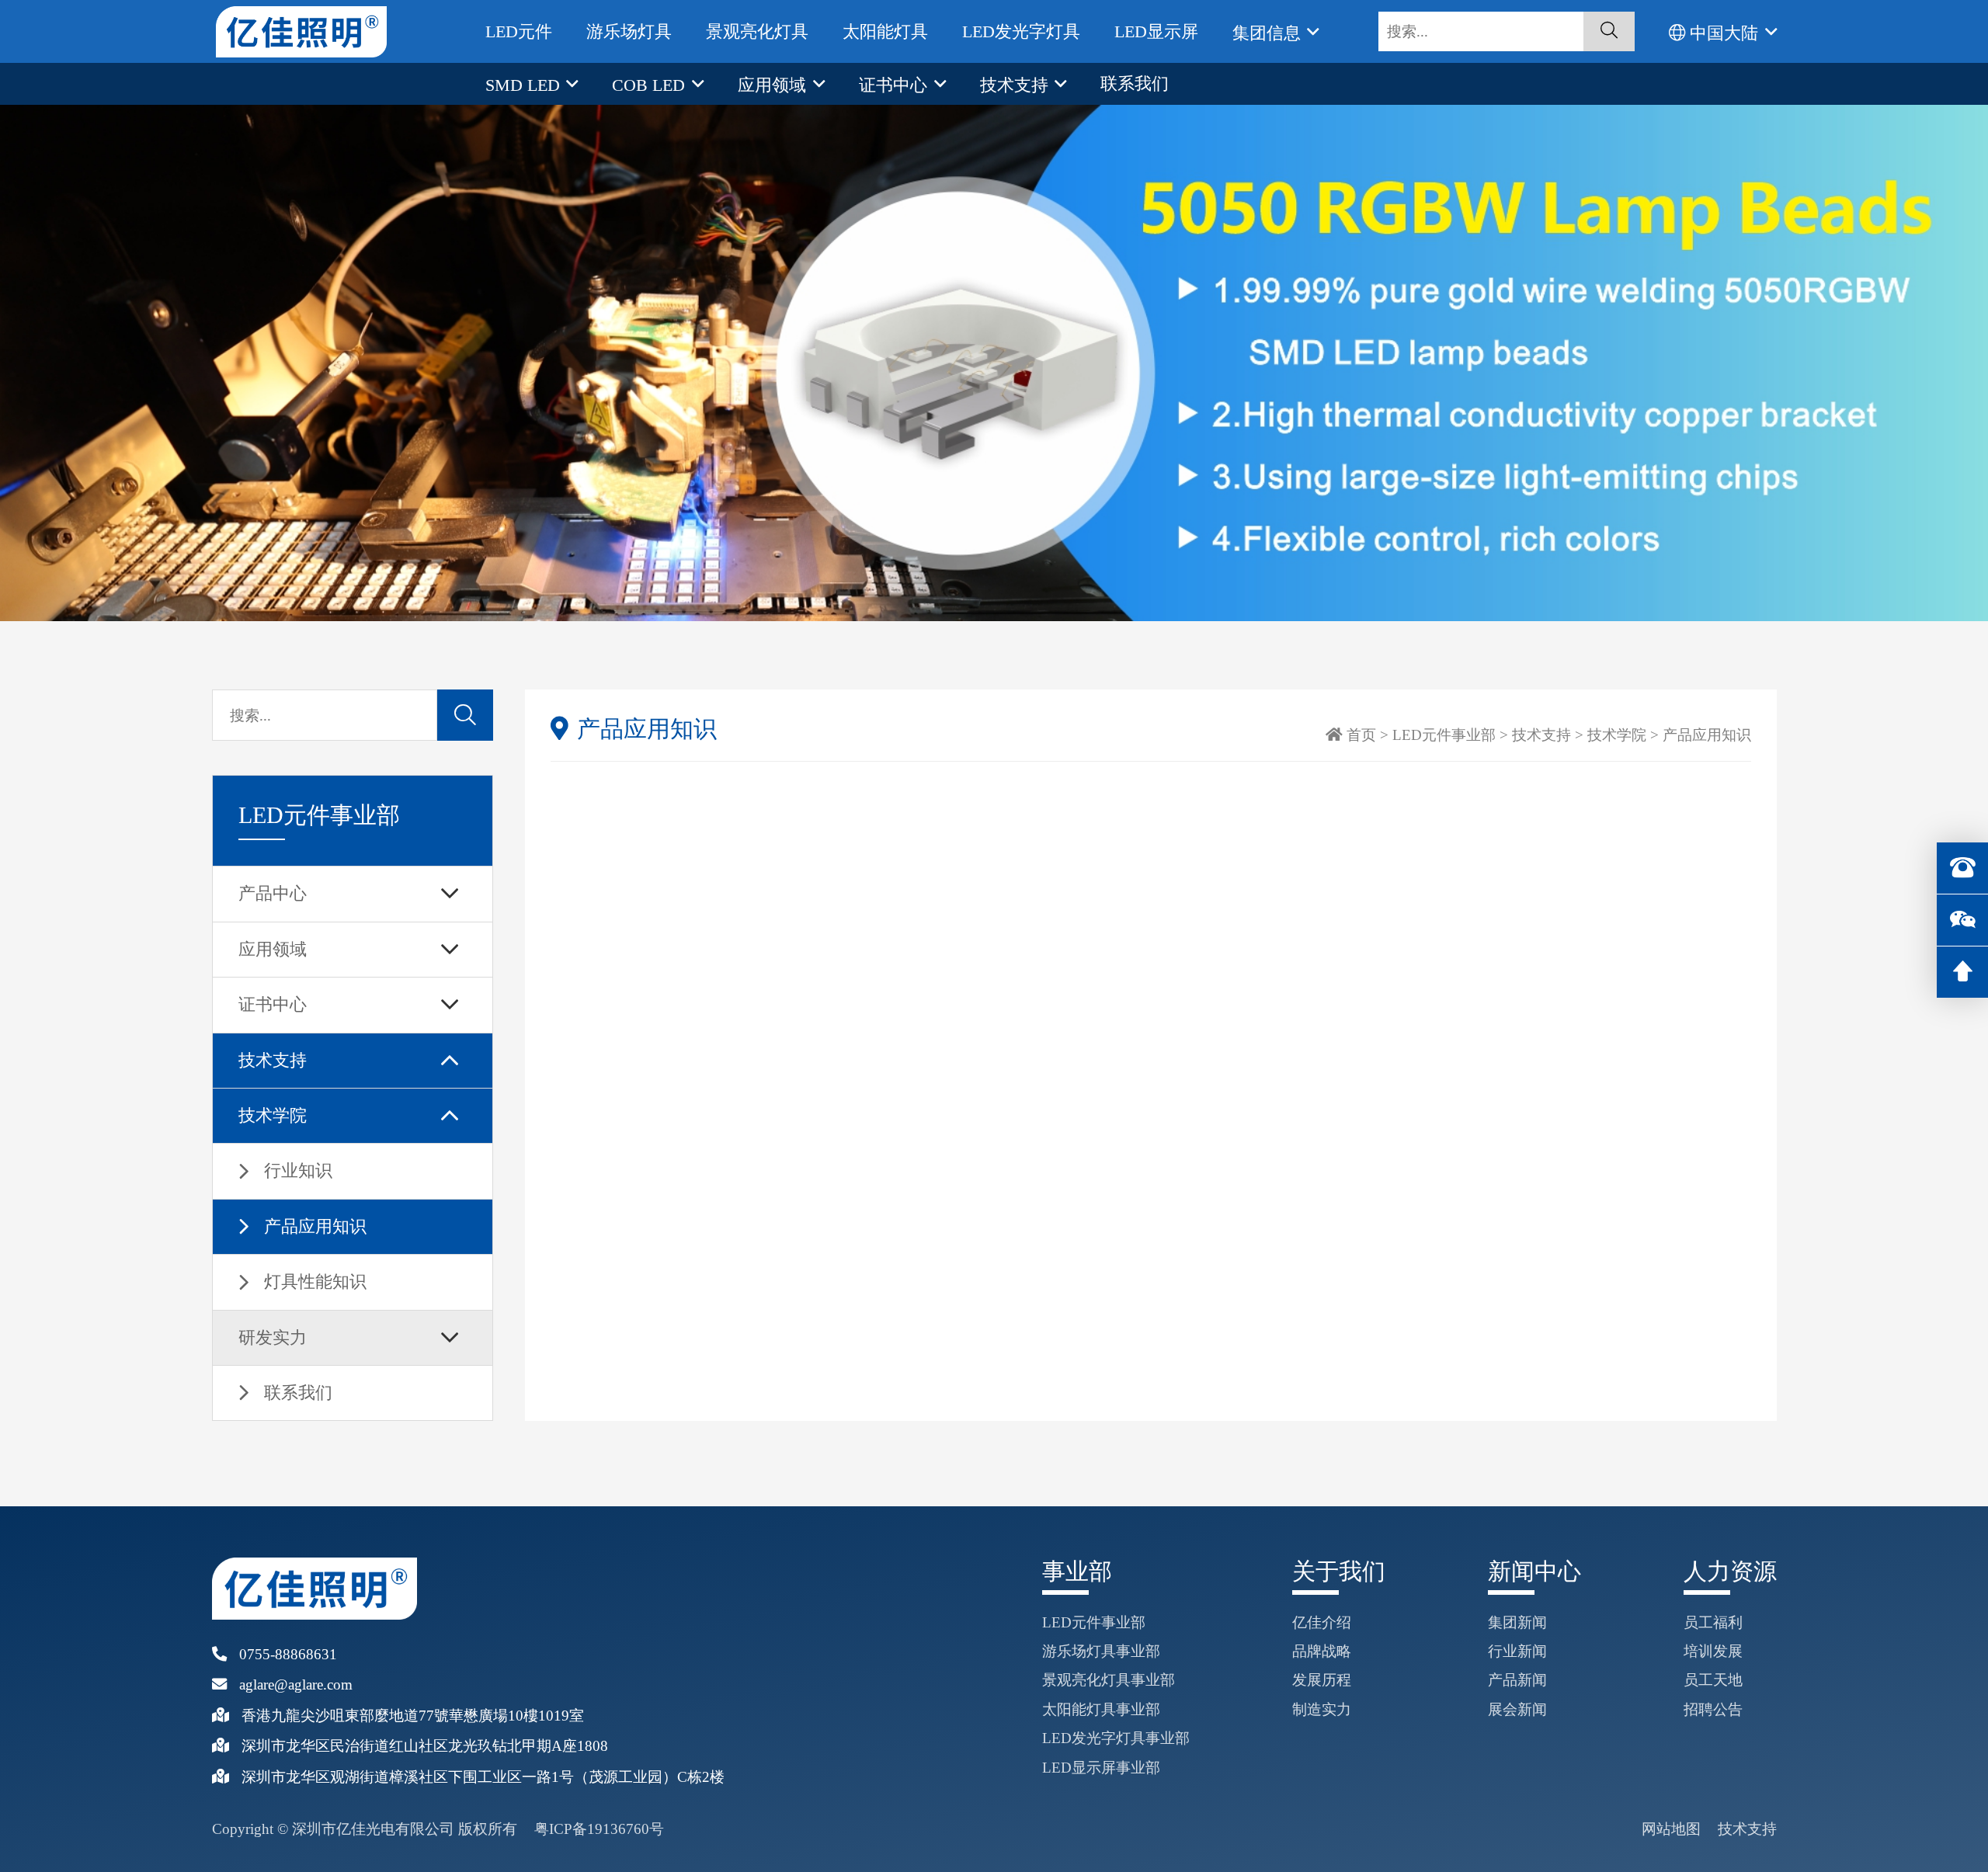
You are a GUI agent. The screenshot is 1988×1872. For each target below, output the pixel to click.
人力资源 (1730, 1572)
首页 (1361, 735)
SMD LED (525, 85)
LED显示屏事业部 (1101, 1768)
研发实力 (273, 1337)
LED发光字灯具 (1021, 31)
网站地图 (1671, 1829)
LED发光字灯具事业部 (1116, 1738)
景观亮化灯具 (757, 31)
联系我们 (1135, 83)
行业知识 (298, 1170)
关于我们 (1339, 1572)
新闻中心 (1534, 1572)
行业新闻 (1517, 1651)
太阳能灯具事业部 (1101, 1709)
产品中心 (273, 893)
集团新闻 (1517, 1622)
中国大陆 (1724, 33)
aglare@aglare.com (296, 1684)
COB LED (651, 85)
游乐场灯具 (629, 31)
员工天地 (1713, 1680)
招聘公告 (1713, 1709)
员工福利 (1713, 1622)
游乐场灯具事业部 (1101, 1651)
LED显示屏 (1156, 31)
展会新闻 (1517, 1709)
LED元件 (519, 31)
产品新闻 (1517, 1680)
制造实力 (1322, 1709)
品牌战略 (1322, 1651)
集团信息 (1269, 33)
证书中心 (895, 85)
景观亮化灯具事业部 (1109, 1680)
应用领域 (774, 85)
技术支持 (1017, 85)
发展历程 (1322, 1680)
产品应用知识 (315, 1226)
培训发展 (1713, 1651)
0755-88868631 (288, 1654)
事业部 (1077, 1572)
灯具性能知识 (315, 1282)
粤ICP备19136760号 (599, 1829)
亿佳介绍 (1322, 1622)
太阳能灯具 (885, 31)
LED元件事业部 (1444, 735)
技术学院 (273, 1115)
